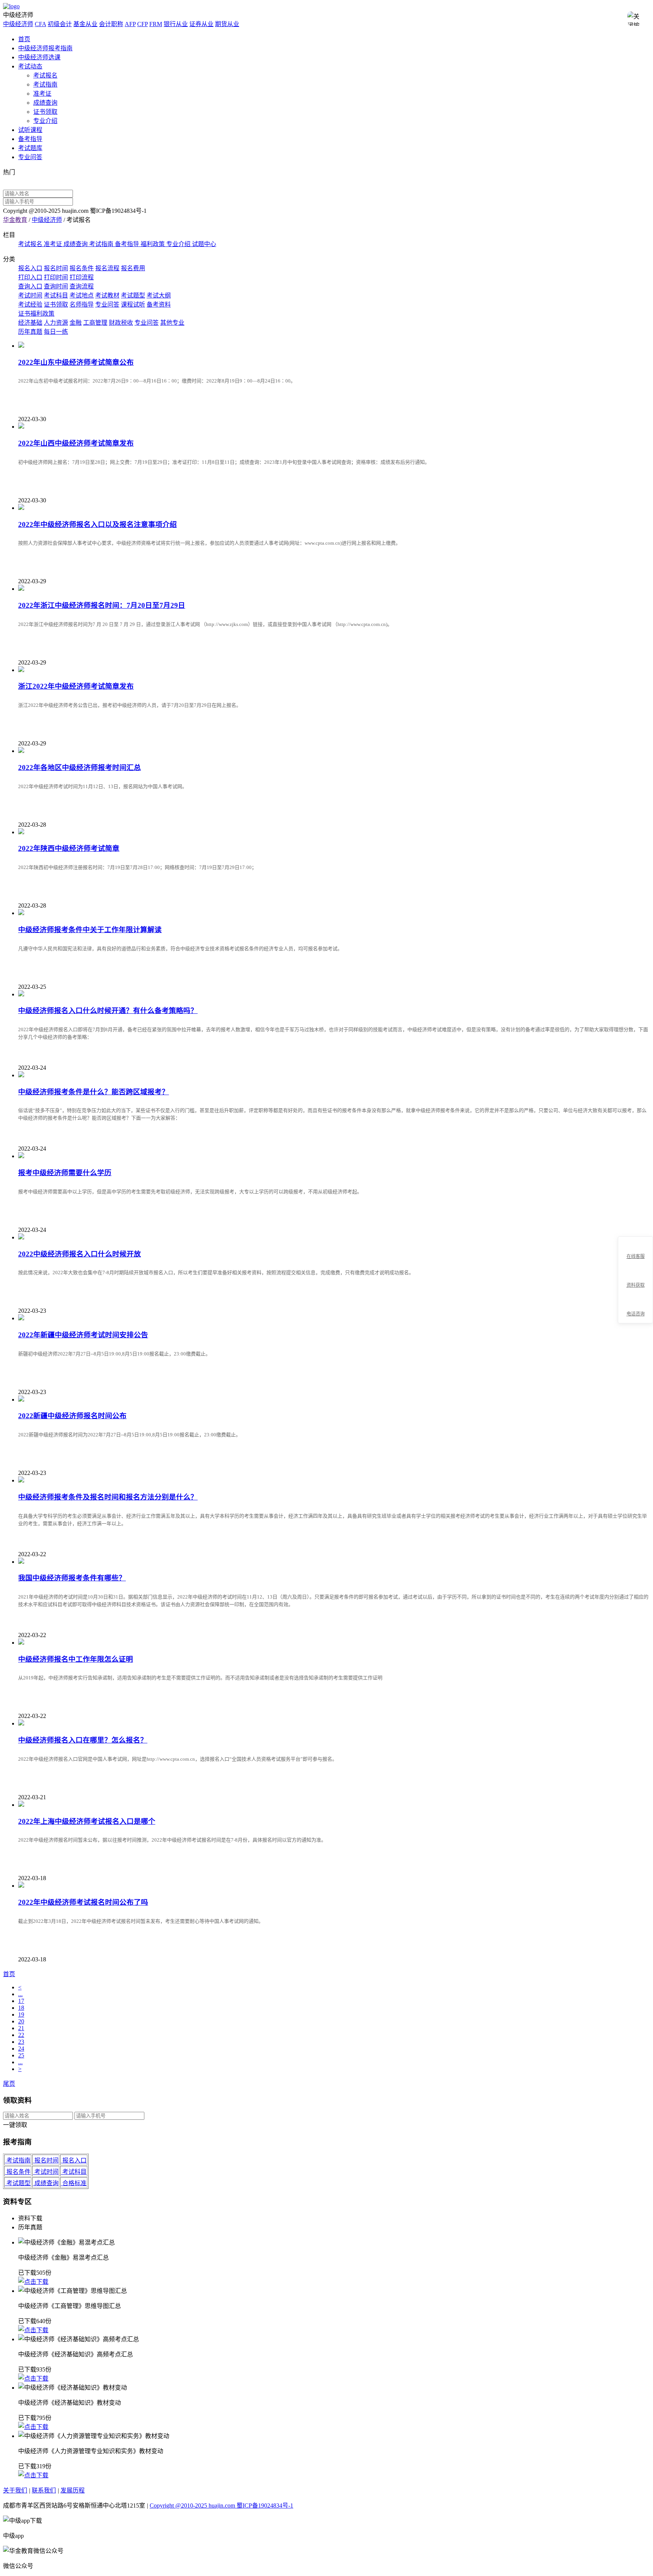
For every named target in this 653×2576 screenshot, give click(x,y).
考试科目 (56, 295)
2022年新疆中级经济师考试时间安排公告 (83, 1335)
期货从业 (227, 24)
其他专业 (172, 323)
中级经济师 (18, 24)
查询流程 (82, 286)
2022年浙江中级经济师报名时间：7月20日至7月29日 (102, 605)
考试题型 (133, 295)
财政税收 (121, 323)
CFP (142, 24)
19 (21, 2014)
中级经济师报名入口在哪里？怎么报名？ (83, 1740)
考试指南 (45, 84)
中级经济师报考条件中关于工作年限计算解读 (90, 930)
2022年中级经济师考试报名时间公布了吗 (83, 1902)
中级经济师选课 (39, 57)
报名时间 (56, 268)
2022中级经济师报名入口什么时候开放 (80, 1254)
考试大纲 (159, 295)
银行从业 (176, 24)
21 (21, 2028)
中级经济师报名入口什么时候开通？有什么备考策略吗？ (108, 1011)
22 (21, 2035)
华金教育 (15, 220)
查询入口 (30, 286)
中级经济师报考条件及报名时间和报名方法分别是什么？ (108, 1497)
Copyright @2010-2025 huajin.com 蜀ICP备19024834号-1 (221, 2506)
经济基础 (30, 323)
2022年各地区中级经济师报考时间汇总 (80, 768)
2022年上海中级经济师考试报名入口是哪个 (87, 1821)
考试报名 (45, 75)
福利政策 (153, 244)
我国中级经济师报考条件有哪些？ (72, 1578)
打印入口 (30, 277)
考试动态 (30, 66)
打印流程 (82, 277)
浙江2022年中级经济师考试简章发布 (76, 686)
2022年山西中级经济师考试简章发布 (76, 443)
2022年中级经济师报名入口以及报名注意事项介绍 (97, 524)
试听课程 (30, 130)
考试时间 (30, 295)
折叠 (615, 1280)
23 (21, 2042)
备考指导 (30, 139)
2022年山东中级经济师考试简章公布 (76, 362)
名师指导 (82, 304)
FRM (156, 24)
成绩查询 (45, 103)
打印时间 (56, 277)
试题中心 (204, 244)
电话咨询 (636, 1314)
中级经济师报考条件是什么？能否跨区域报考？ (94, 1092)
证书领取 (45, 112)
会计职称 (111, 24)
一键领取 (15, 2125)
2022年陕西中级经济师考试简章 (69, 848)
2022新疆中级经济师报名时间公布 (72, 1416)
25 (21, 2055)
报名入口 (30, 268)
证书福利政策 (36, 314)
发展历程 (73, 2490)
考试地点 (82, 295)
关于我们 (15, 2490)
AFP (130, 24)
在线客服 (636, 1256)
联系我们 (44, 2490)
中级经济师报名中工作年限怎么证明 (76, 1659)
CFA (40, 24)
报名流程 (107, 268)
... (20, 1994)
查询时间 (56, 286)
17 (21, 2001)
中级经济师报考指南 (45, 48)
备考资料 (159, 304)
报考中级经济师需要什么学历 (65, 1173)
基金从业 (85, 24)
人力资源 (56, 323)
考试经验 (30, 304)
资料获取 (636, 1285)
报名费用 (133, 268)
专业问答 (30, 157)
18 (21, 2008)
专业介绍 (45, 121)
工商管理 (95, 323)
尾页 (9, 2084)
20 (21, 2021)
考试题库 (30, 148)
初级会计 (60, 24)
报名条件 (82, 268)
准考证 (42, 94)
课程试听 (133, 304)
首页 (24, 39)
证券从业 (201, 24)
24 (21, 2049)
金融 (76, 323)
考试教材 (107, 295)
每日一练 (56, 332)
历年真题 (30, 332)
